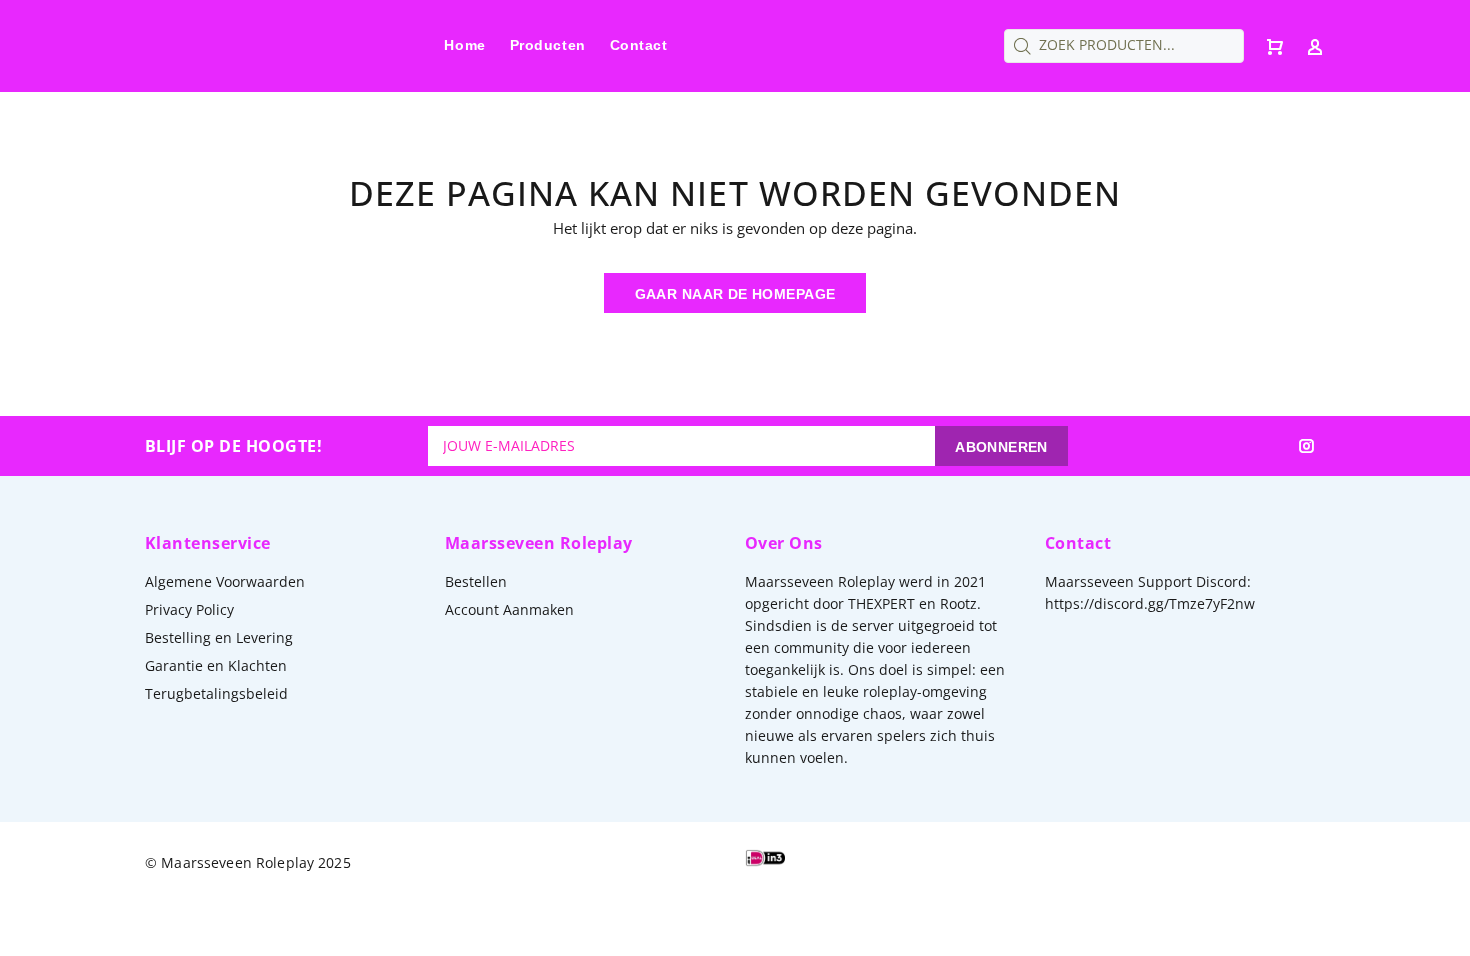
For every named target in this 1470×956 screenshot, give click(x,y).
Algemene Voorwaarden (225, 581)
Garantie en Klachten (216, 665)
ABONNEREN (1001, 447)
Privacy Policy (189, 609)
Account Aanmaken (509, 609)
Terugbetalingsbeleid (216, 693)
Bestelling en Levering (219, 637)
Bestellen (476, 581)
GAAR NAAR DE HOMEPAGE (735, 294)
